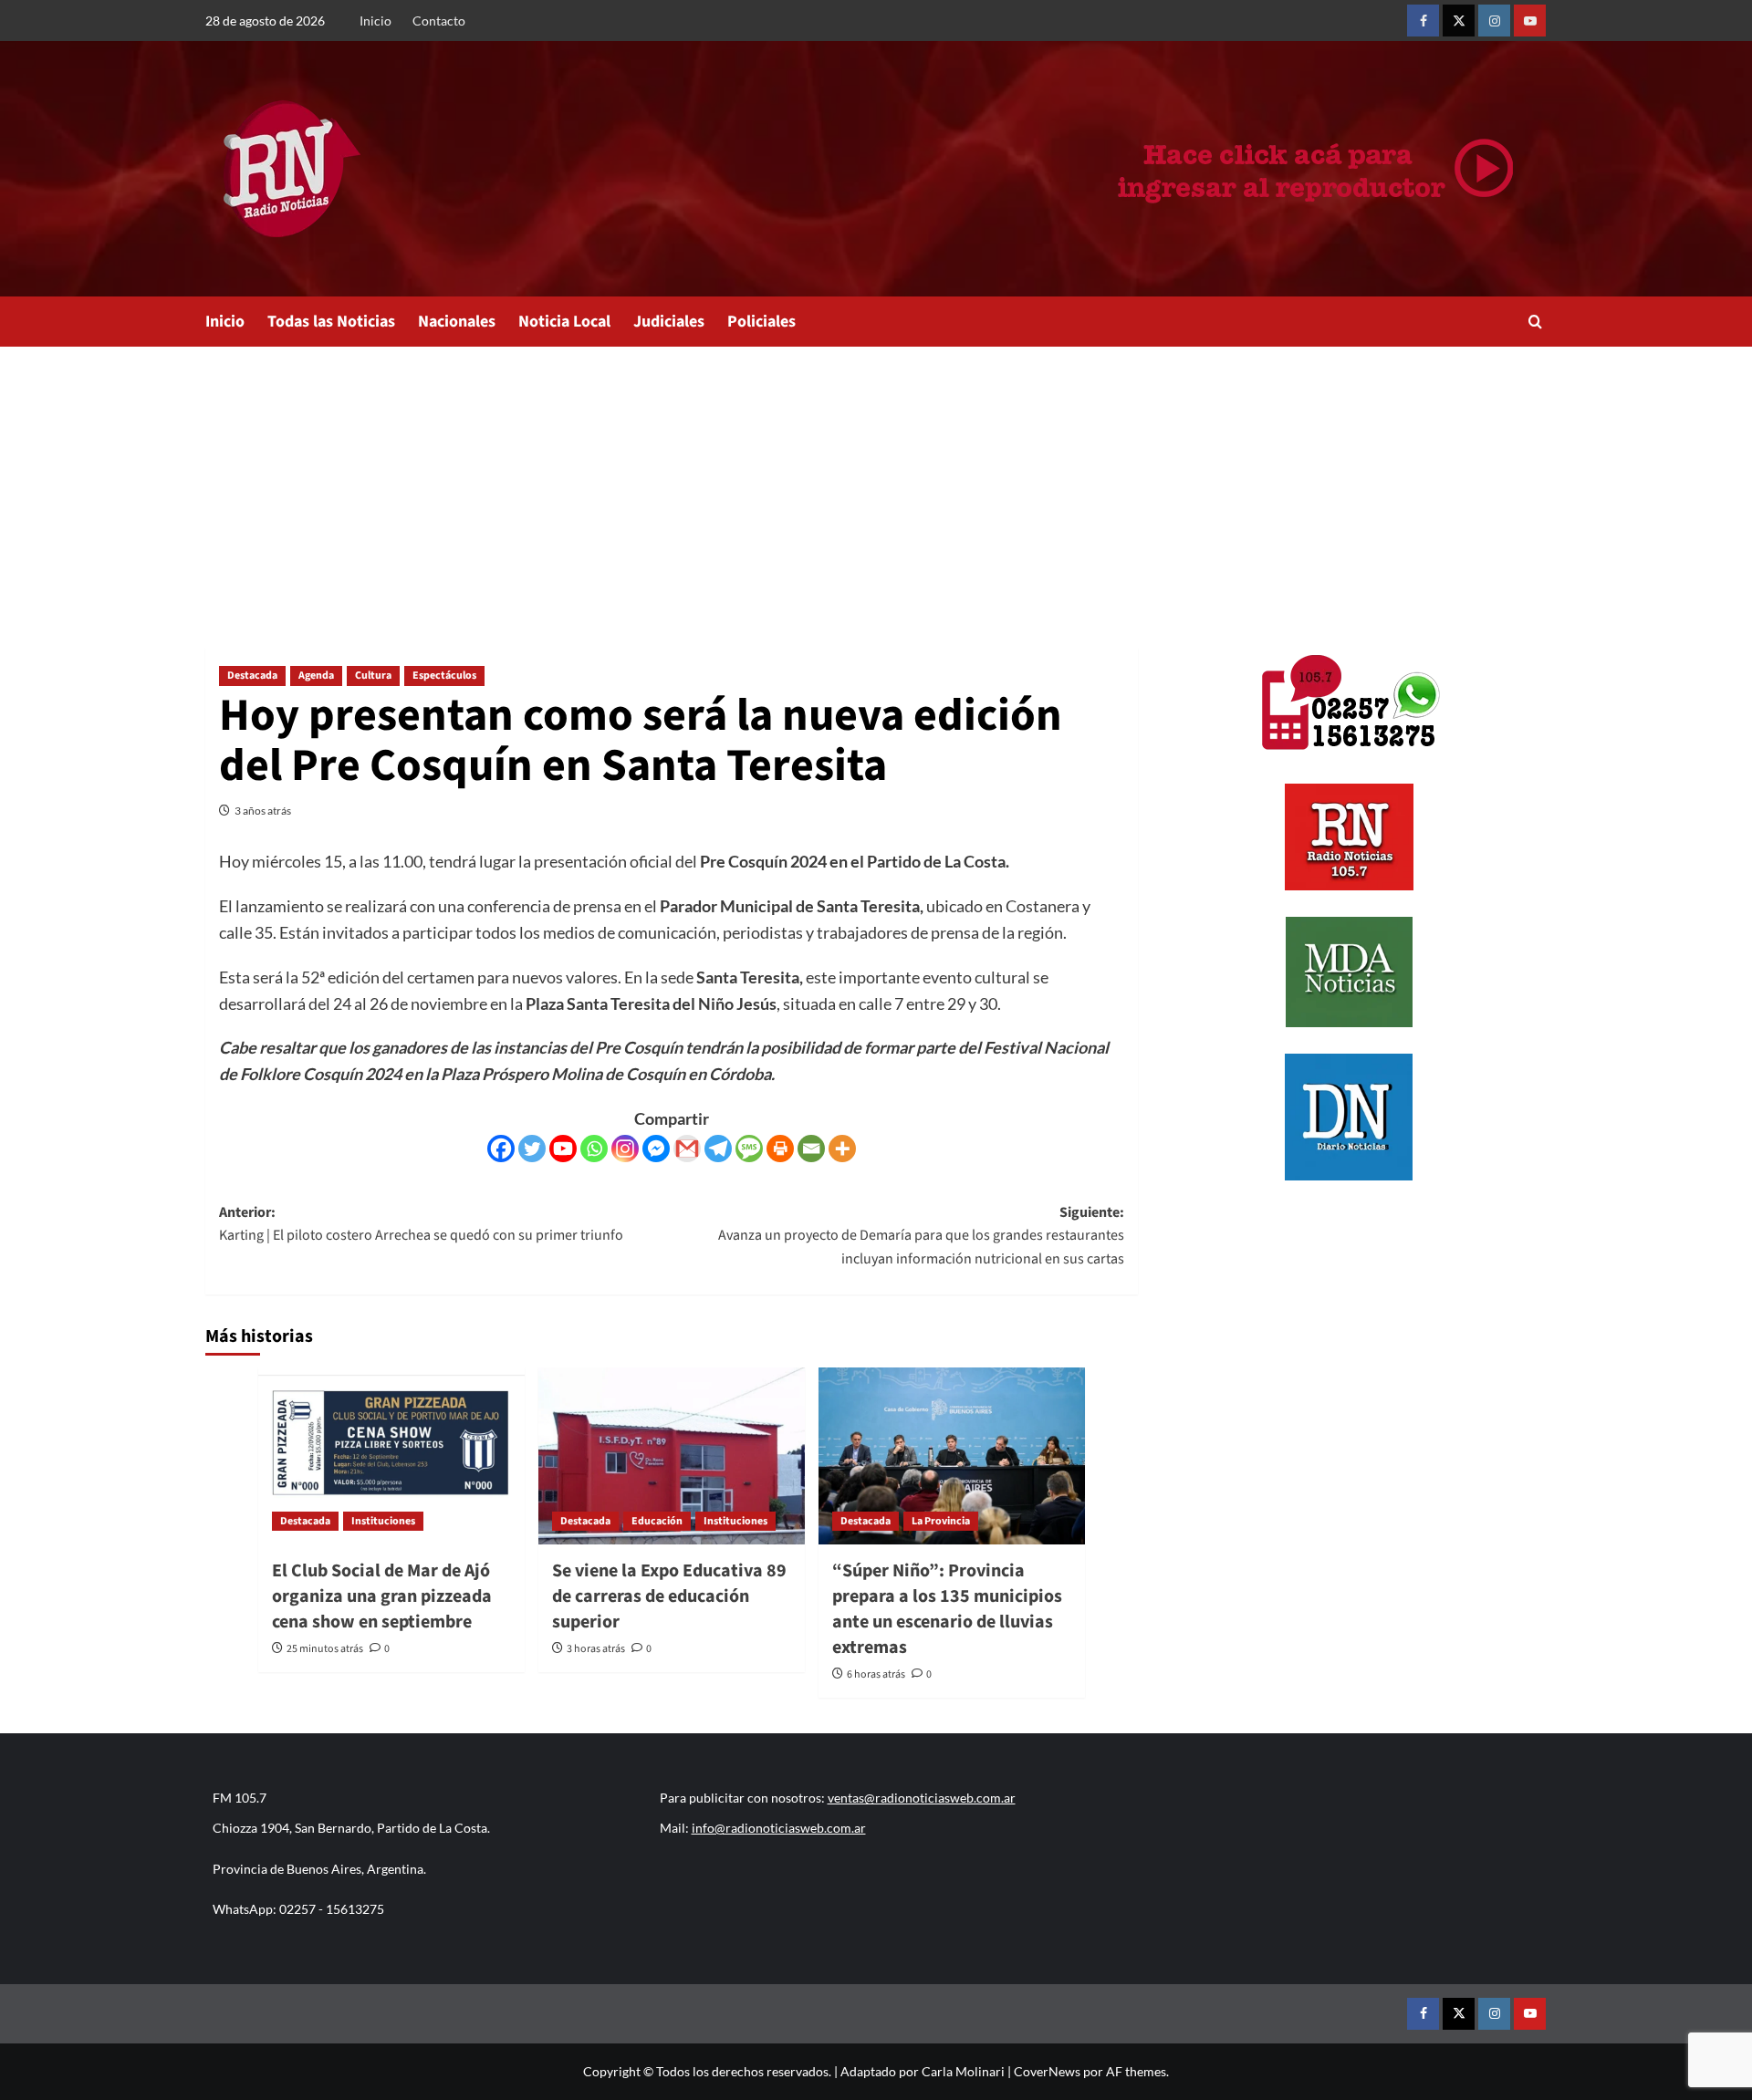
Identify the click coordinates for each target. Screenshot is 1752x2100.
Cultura (373, 676)
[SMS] (749, 1149)
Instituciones (383, 1521)
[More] (842, 1149)
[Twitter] (532, 1149)
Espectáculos (444, 676)
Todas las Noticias (331, 322)
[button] (1535, 322)
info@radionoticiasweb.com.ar (779, 1828)
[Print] (780, 1149)
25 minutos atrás (325, 1649)
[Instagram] (625, 1149)
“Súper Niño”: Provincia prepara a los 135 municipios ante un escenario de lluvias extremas (947, 1609)
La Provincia (941, 1521)
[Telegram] (718, 1149)
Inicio (375, 21)
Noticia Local (564, 322)
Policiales (761, 322)
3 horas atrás (596, 1649)
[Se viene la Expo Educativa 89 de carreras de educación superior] (672, 1456)
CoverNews (1047, 2071)
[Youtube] (563, 1149)
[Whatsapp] (594, 1149)
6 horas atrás (876, 1674)
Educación (657, 1521)
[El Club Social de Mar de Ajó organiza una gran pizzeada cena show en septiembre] (391, 1456)
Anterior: (421, 1224)
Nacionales (457, 322)
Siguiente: (921, 1236)
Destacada (252, 676)
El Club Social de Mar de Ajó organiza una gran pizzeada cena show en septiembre (382, 1596)
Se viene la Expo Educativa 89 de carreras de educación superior (669, 1596)
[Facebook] (501, 1149)
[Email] (811, 1149)
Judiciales (669, 322)
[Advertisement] (876, 483)
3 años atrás (263, 811)
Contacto (439, 21)
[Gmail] (687, 1149)
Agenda (316, 676)
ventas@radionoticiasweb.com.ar (922, 1798)
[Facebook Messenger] (656, 1149)
